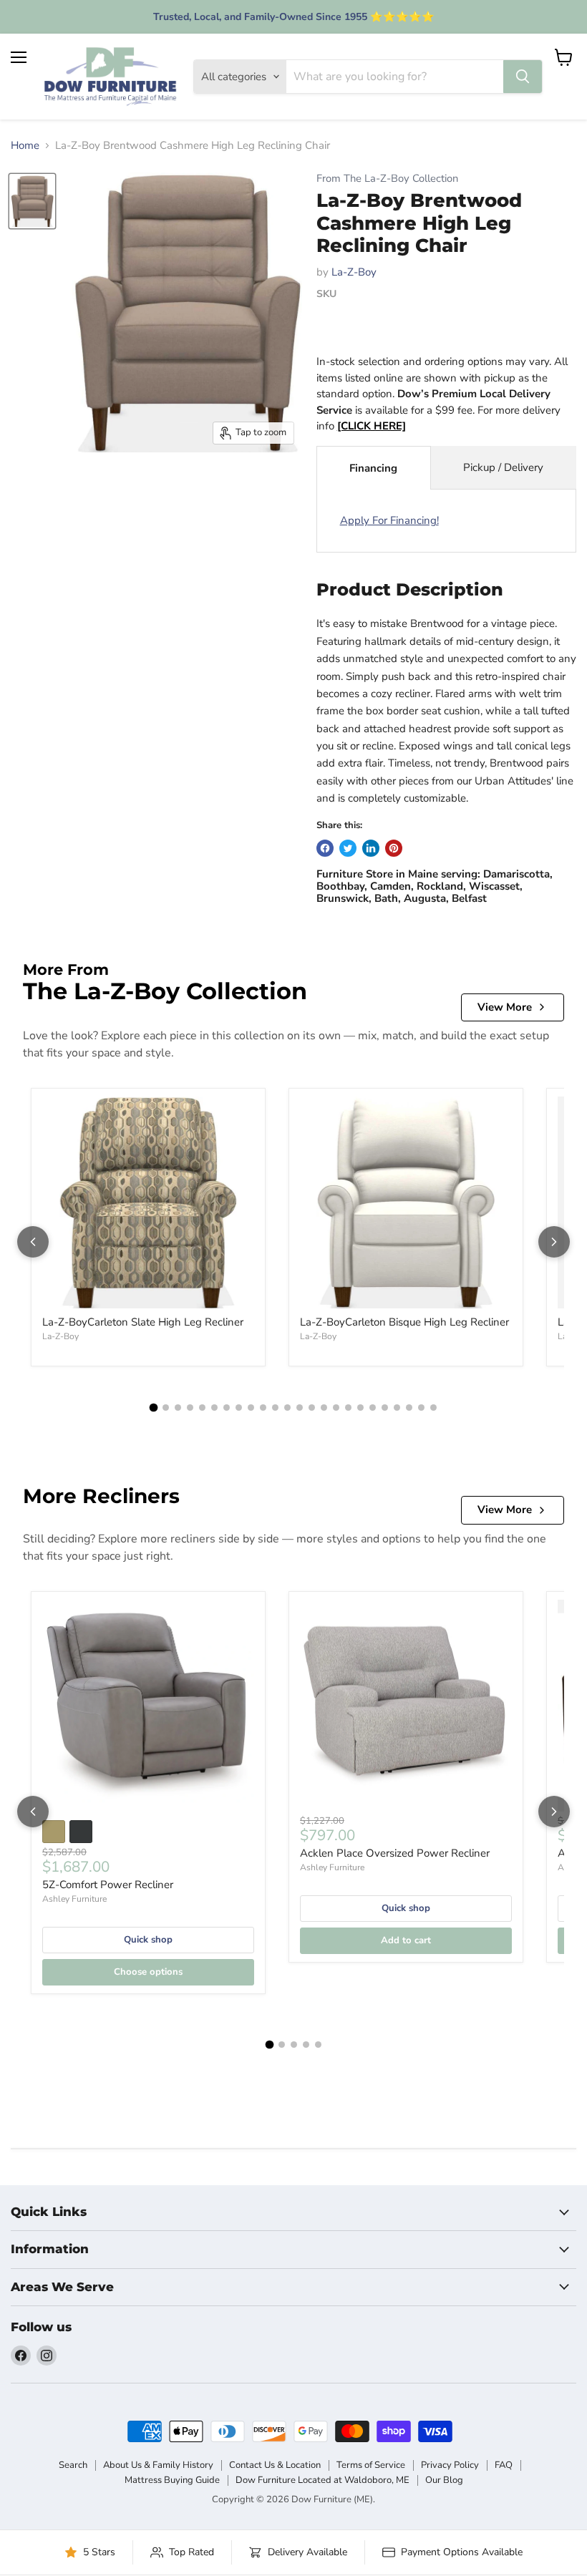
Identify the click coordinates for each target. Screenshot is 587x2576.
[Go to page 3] (178, 1408)
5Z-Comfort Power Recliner (108, 1885)
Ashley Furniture (74, 1899)
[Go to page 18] (360, 1408)
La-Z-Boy (354, 272)
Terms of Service (371, 2465)
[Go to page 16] (336, 1408)
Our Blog (444, 2480)
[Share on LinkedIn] (371, 848)
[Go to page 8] (239, 1408)
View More (505, 1007)
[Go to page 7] (227, 1408)
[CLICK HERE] (372, 426)
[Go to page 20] (385, 1408)
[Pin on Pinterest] (394, 848)
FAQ (504, 2465)
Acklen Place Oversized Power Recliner (395, 1853)
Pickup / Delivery (503, 467)
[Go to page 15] (324, 1408)
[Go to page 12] (287, 1408)
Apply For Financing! (389, 520)
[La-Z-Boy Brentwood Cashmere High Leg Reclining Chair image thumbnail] (32, 201)
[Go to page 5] (202, 1408)
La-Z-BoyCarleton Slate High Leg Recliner (143, 1322)
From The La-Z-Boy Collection (387, 179)
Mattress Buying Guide (172, 2480)
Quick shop (148, 1940)
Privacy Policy (450, 2465)
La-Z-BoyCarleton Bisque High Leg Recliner (404, 1322)
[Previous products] (33, 1242)
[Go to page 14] (312, 1408)
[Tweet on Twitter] (348, 848)
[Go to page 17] (348, 1408)
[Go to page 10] (263, 1408)
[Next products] (554, 1242)
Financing (373, 468)
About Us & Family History (158, 2465)
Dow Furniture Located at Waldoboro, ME (322, 2480)
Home (25, 146)
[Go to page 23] (421, 1408)
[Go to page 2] (166, 1408)
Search (73, 2465)
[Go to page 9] (251, 1408)
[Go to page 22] (409, 1408)
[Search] (523, 77)
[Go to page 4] (190, 1408)
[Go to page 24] (433, 1408)
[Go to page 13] (300, 1408)
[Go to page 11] (275, 1408)
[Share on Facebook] (325, 848)
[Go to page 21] (397, 1408)
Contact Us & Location (275, 2465)
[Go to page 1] (154, 1408)
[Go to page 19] (373, 1408)
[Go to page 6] (214, 1408)
